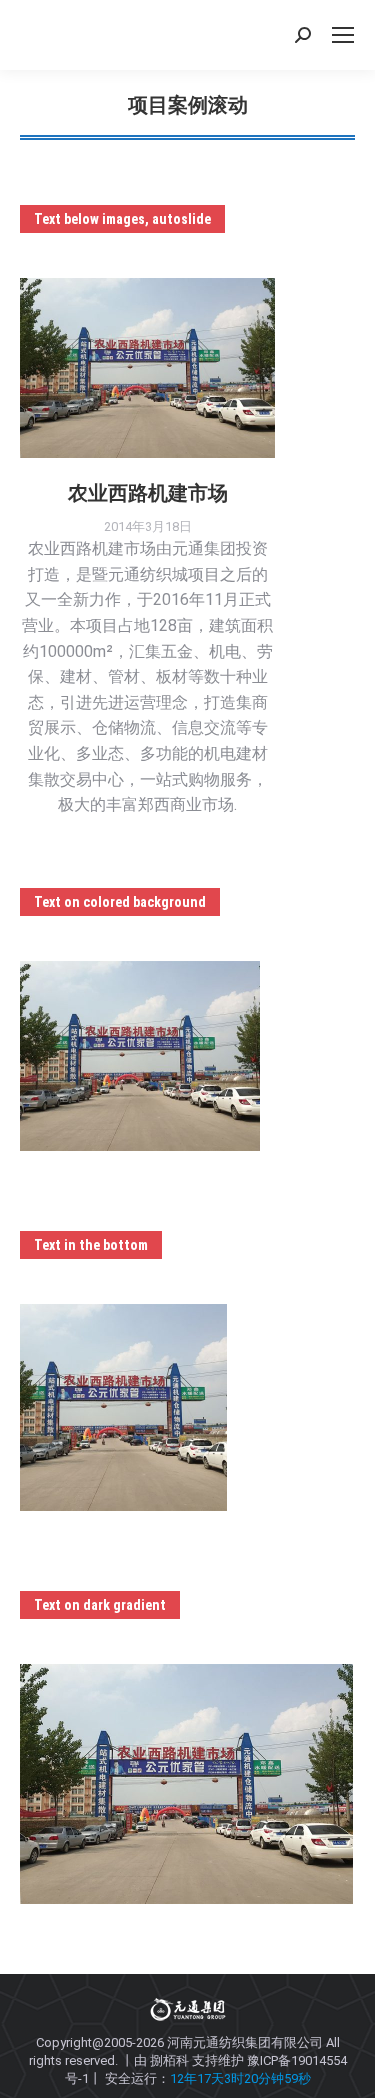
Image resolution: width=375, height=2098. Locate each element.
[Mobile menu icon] (343, 35)
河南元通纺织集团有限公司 (245, 2042)
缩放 (121, 368)
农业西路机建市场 (148, 493)
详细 (175, 368)
